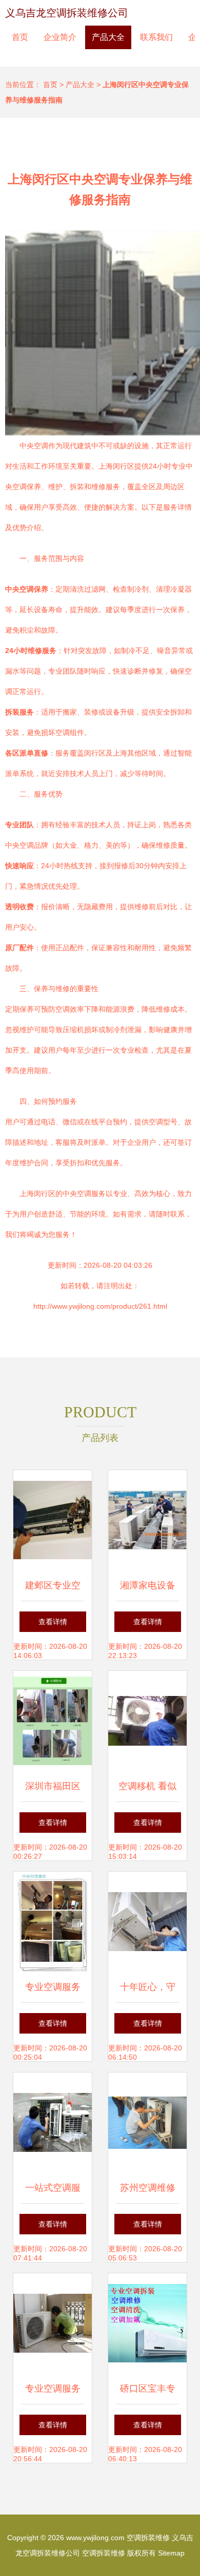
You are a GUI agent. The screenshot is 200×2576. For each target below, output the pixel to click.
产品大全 (108, 37)
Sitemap (171, 2553)
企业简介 (60, 37)
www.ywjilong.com (95, 2538)
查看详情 (53, 1622)
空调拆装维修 (148, 2538)
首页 (20, 37)
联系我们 (156, 37)
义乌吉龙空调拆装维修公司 (67, 13)
